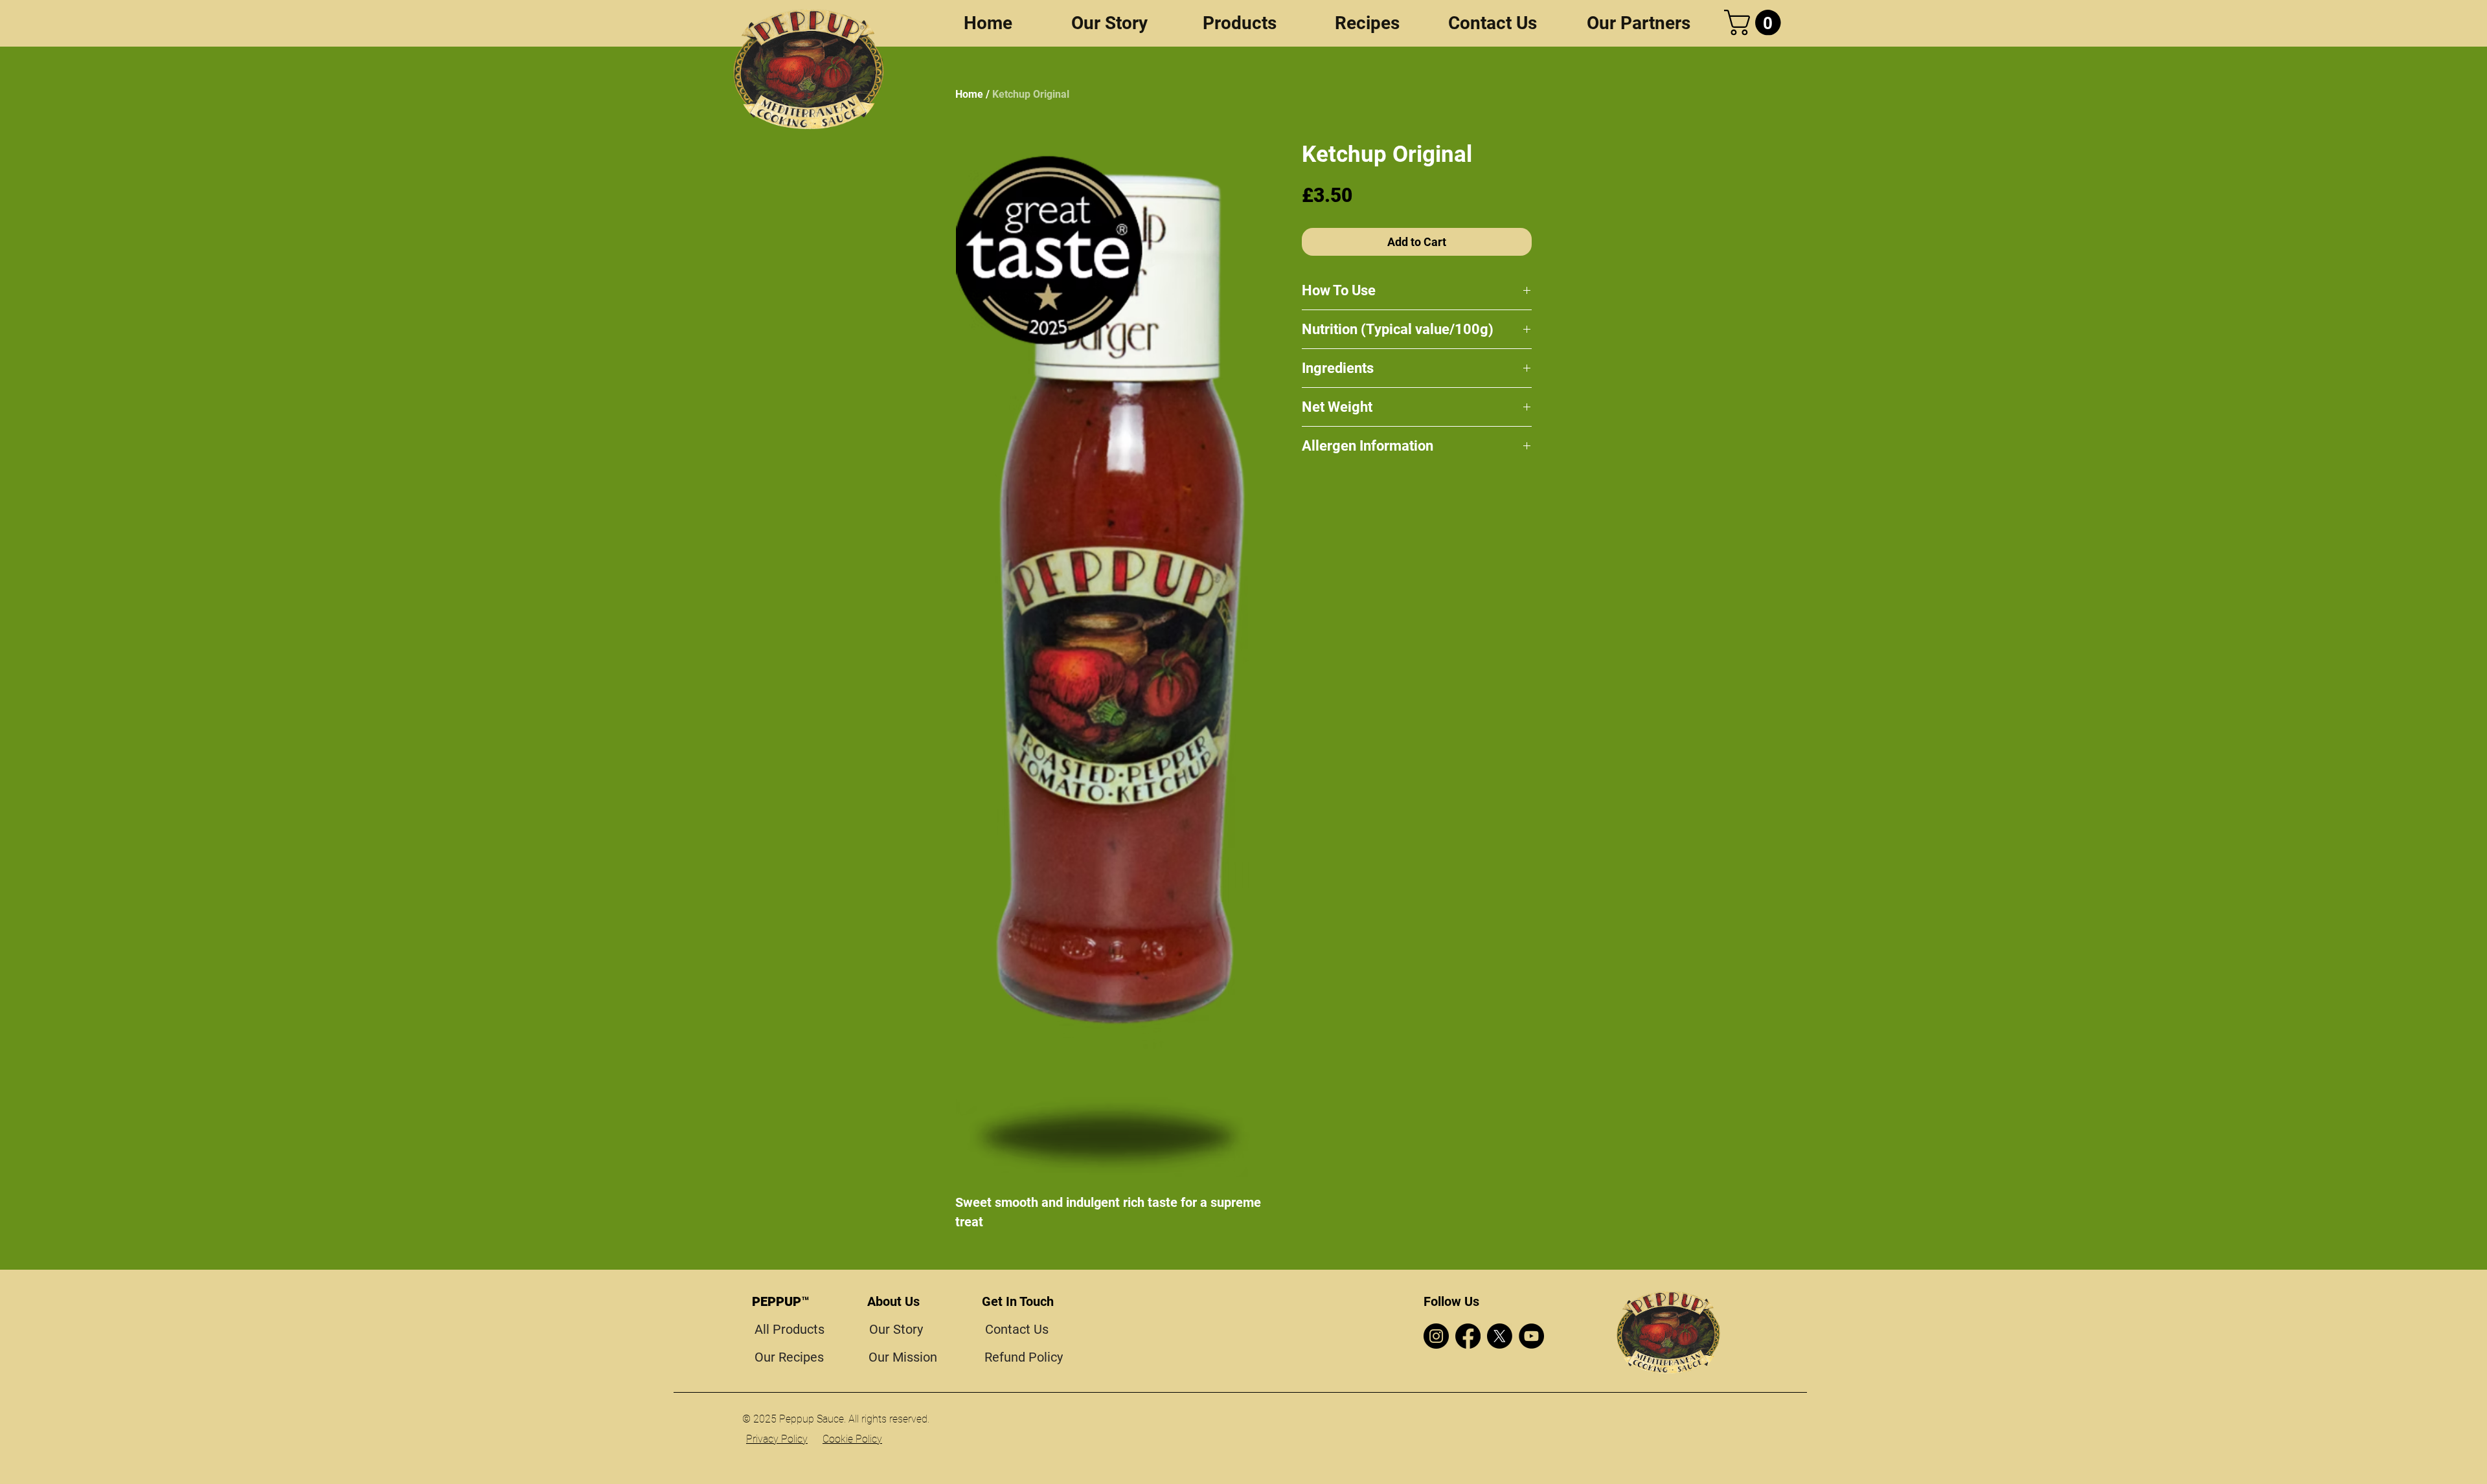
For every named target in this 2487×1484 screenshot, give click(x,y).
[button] (1755, 23)
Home (969, 94)
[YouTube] (1531, 1336)
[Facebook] (1468, 1336)
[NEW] (809, 69)
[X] (1500, 1336)
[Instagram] (1436, 1336)
